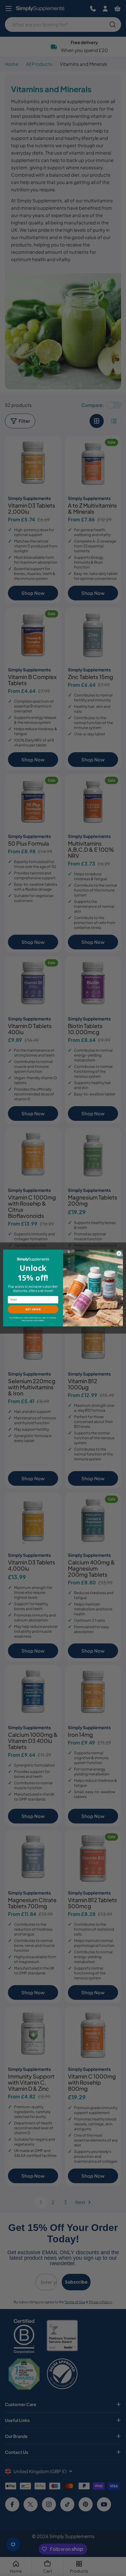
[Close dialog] (119, 1253)
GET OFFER (33, 1309)
